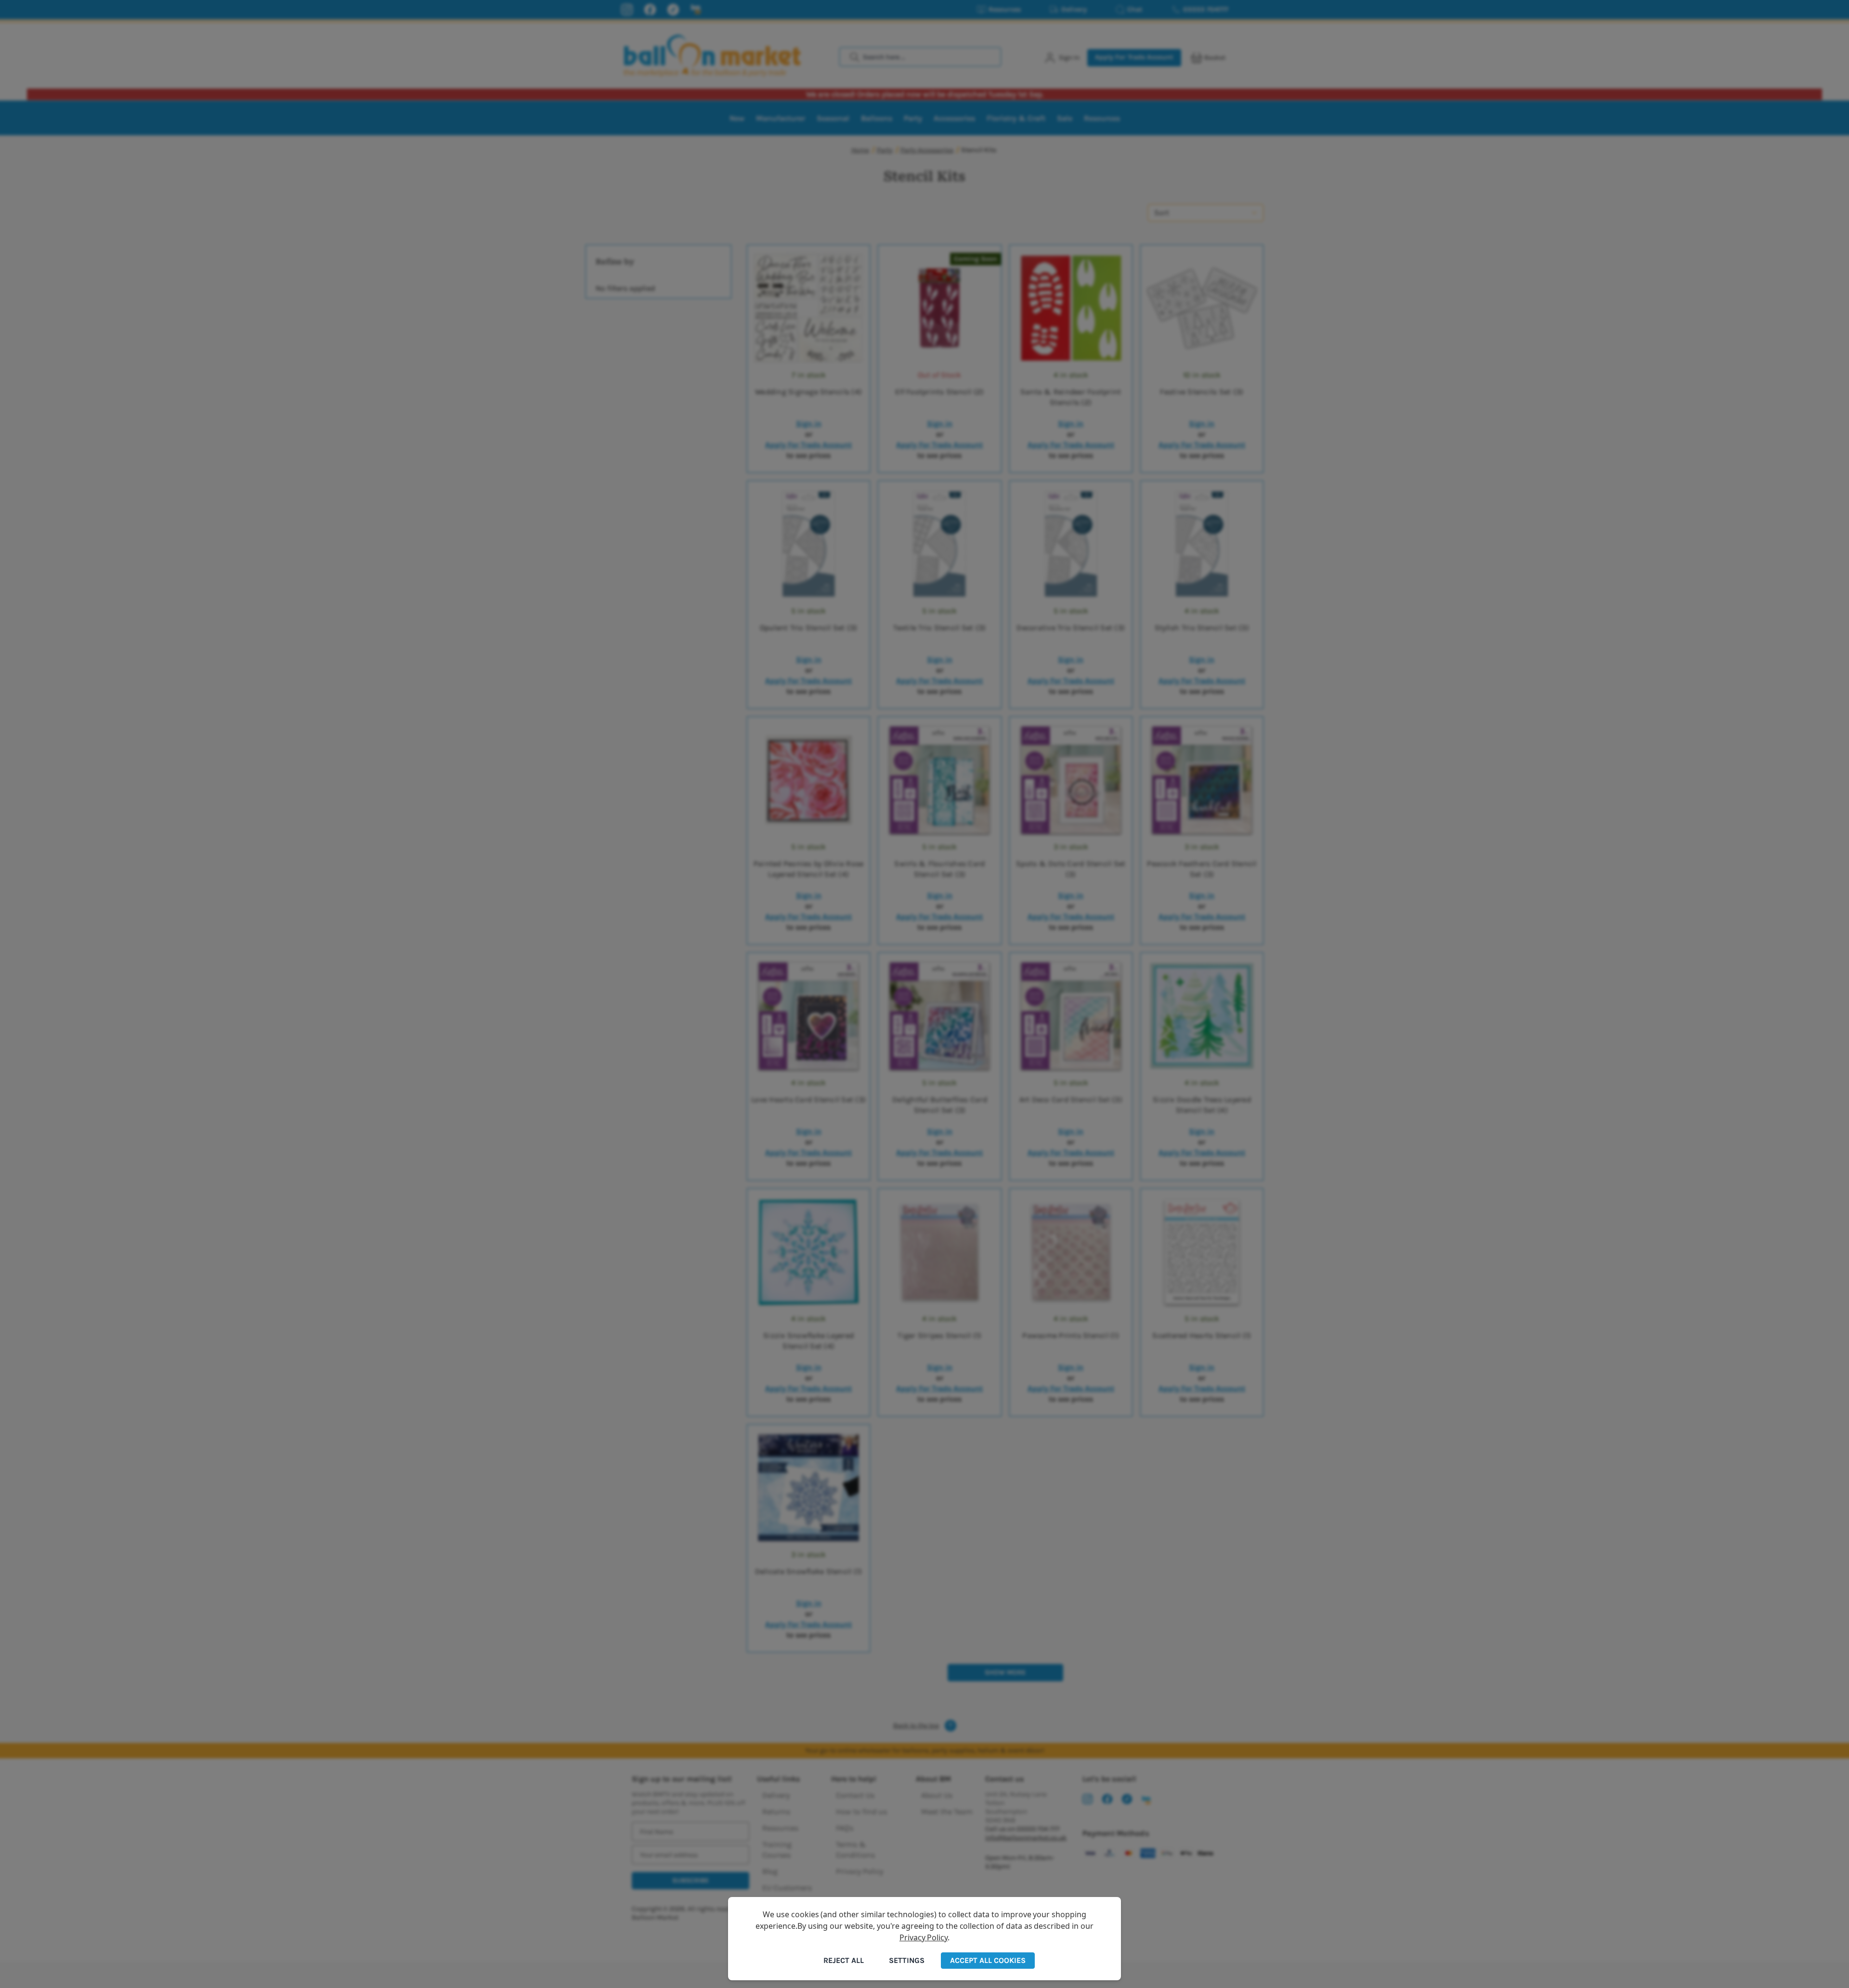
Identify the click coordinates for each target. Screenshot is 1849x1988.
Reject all (844, 1960)
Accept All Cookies (988, 1960)
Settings (907, 1960)
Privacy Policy (924, 1937)
